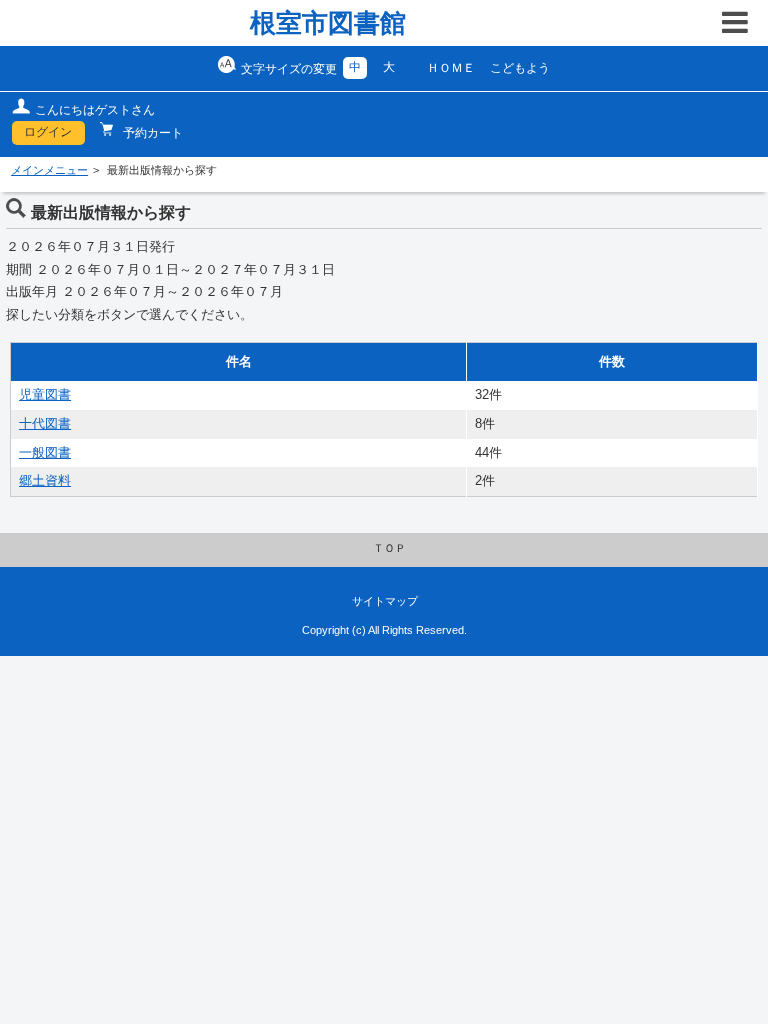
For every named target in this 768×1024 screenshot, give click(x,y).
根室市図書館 (328, 23)
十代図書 (45, 424)
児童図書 (45, 395)
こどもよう (520, 68)
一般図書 (45, 453)
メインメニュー (49, 170)
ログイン (48, 132)
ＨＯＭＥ (451, 68)
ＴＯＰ (389, 548)
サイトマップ (385, 601)
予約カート (151, 133)
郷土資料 (45, 481)
